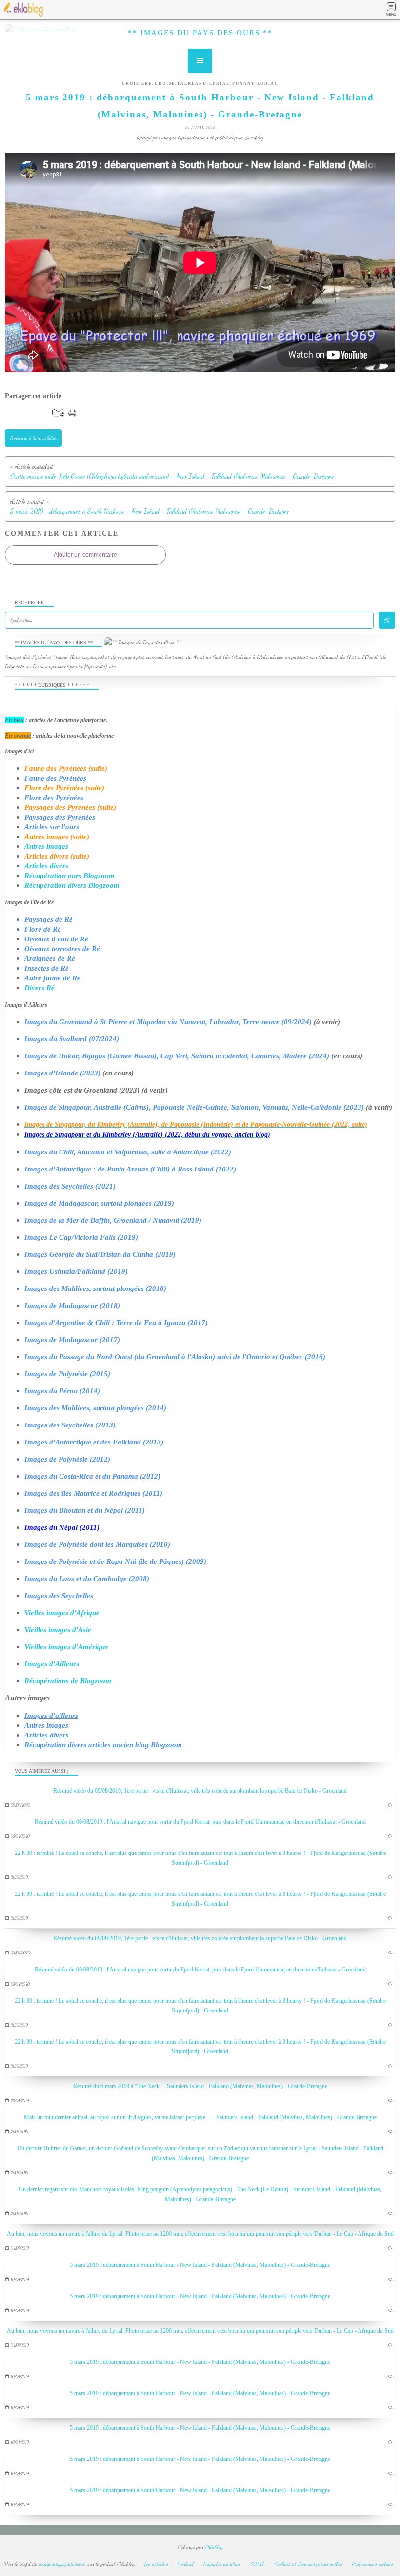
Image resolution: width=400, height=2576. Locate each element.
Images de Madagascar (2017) (72, 1340)
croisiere (137, 84)
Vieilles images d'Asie (58, 1630)
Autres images (46, 846)
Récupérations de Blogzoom (68, 1681)
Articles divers (46, 866)
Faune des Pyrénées (55, 778)
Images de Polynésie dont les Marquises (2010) (97, 1544)
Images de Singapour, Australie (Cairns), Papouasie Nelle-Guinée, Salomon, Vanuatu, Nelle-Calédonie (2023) (194, 1107)
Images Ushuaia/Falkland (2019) (76, 1271)
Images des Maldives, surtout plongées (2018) (95, 1288)
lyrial (220, 84)
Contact (186, 2564)
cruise (165, 84)
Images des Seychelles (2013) (70, 1425)
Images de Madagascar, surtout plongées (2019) (99, 1203)
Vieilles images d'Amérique (66, 1647)
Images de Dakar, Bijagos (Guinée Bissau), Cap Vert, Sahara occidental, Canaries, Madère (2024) (177, 1056)
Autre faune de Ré (52, 978)
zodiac (268, 84)
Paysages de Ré (49, 919)
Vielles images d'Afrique (62, 1613)
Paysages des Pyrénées (60, 817)
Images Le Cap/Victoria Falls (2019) (81, 1237)
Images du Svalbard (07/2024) (72, 1039)
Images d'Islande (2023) (62, 1073)
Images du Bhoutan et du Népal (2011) (85, 1510)
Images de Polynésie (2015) (67, 1374)
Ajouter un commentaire (85, 555)
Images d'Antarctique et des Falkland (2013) (94, 1442)
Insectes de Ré (47, 968)
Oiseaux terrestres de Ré (62, 949)
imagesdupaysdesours (62, 2564)
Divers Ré (40, 988)
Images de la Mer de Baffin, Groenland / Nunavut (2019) (113, 1220)
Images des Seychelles (59, 1596)
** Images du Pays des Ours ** (200, 33)
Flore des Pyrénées (54, 798)
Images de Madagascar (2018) (72, 1306)
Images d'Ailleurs (52, 1664)
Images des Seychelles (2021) (70, 1186)
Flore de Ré (43, 929)
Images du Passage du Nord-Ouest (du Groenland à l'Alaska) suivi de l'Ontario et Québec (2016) (175, 1357)
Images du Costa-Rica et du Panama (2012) (92, 1476)
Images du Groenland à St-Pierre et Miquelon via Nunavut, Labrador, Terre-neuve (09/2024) (168, 1022)
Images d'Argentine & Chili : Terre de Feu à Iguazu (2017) (116, 1323)
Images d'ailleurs (51, 1716)
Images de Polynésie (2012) (67, 1459)
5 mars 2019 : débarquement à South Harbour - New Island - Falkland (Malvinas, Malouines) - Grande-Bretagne (200, 2265)
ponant (243, 84)
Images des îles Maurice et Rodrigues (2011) (93, 1493)
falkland (192, 84)
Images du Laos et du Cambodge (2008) (87, 1579)
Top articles (156, 2564)
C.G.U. (258, 2564)
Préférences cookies (372, 2564)
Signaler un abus (222, 2564)
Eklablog (214, 2547)
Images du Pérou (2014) (62, 1391)
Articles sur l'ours (52, 827)
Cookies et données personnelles (309, 2564)
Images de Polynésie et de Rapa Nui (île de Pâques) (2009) (115, 1561)
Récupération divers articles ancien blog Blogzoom (103, 1745)
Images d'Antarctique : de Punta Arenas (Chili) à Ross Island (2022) (130, 1169)
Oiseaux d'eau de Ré (56, 939)
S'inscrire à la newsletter (33, 438)
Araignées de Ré (50, 958)
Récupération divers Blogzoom (72, 885)
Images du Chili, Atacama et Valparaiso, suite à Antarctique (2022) (128, 1152)
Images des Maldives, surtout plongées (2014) (95, 1408)
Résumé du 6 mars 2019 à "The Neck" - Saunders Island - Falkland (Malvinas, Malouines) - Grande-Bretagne (200, 2086)
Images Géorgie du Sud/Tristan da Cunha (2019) (100, 1254)
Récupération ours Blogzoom (70, 876)
